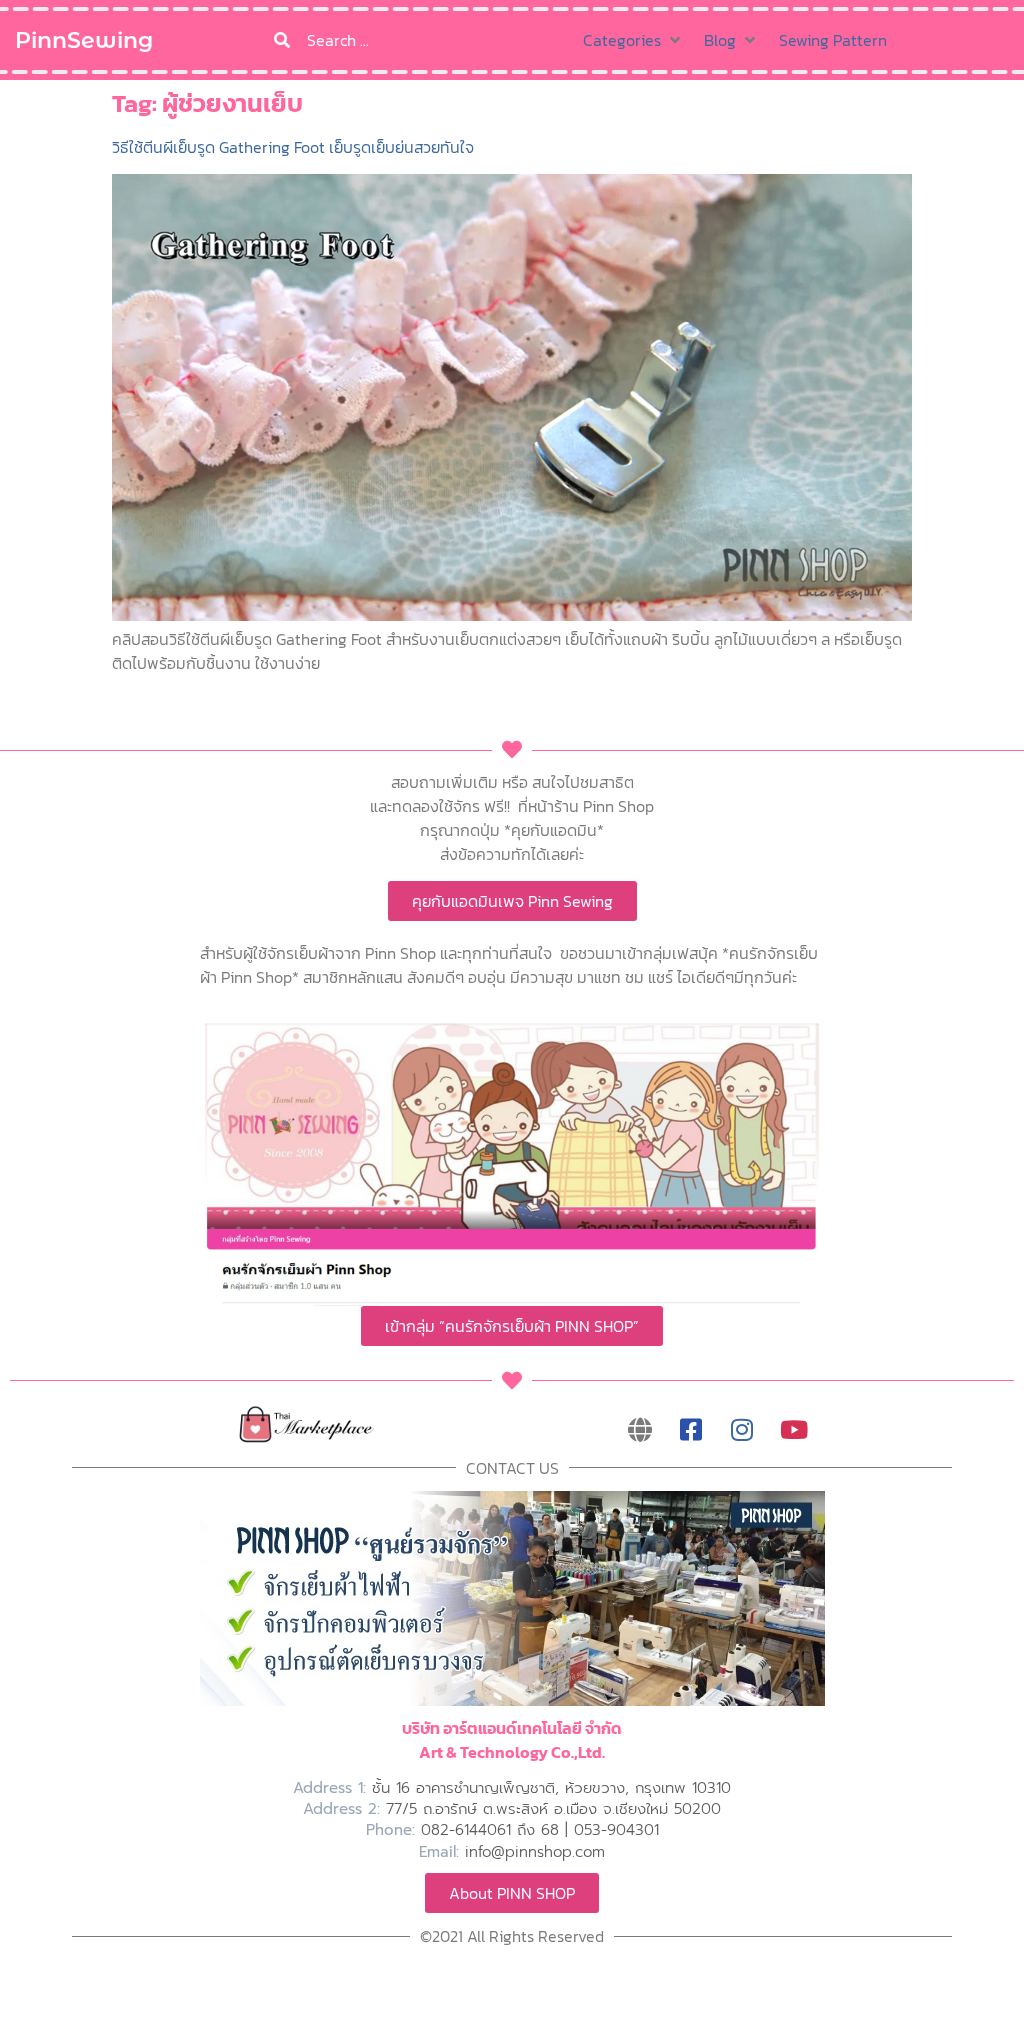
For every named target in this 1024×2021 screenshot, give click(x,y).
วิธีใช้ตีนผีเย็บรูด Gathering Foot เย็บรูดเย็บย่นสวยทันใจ (293, 147)
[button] (633, 40)
